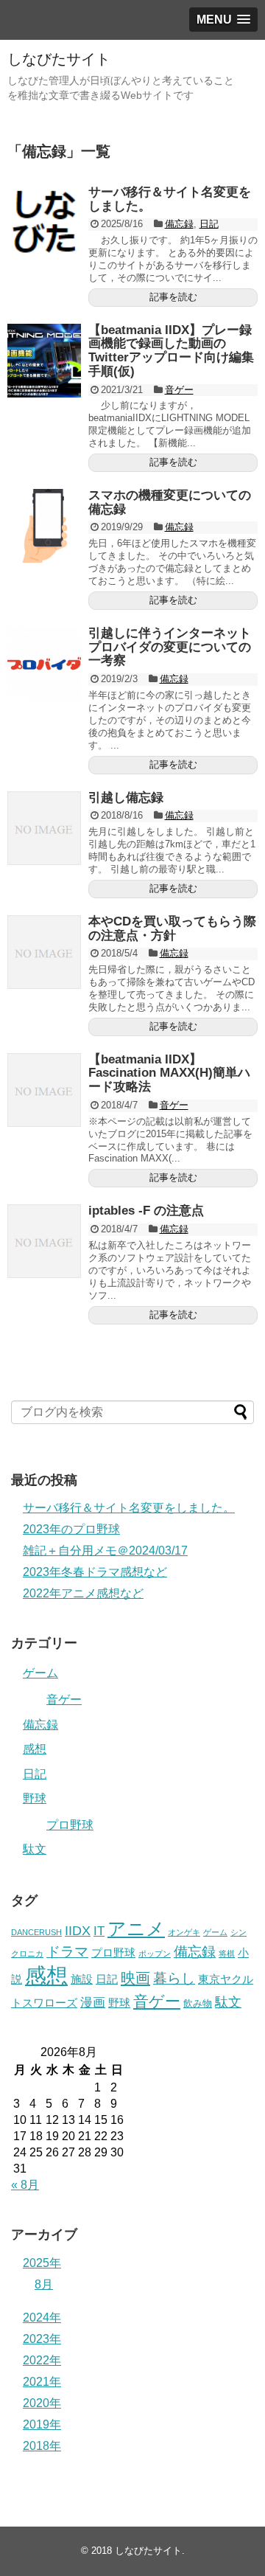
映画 (135, 1978)
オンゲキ (184, 1932)
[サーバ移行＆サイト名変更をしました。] (44, 223)
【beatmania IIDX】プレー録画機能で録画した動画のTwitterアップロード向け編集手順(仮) (171, 351)
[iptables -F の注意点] (44, 1241)
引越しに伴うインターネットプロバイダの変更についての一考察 (170, 647)
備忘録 (179, 224)
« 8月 (25, 2185)
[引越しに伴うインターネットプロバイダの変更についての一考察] (44, 664)
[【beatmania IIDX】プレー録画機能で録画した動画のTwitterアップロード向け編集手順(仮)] (44, 361)
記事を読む (173, 297)
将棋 (227, 1954)
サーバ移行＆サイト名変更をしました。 (170, 199)
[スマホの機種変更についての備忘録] (44, 526)
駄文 (35, 1849)
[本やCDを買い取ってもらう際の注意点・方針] (44, 952)
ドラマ (67, 1952)
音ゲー (179, 390)
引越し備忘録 (126, 798)
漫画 (93, 2002)
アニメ (136, 1928)
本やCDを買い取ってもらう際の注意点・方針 (172, 928)
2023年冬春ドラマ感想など (95, 1572)
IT (99, 1931)
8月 (44, 2284)
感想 (35, 1749)
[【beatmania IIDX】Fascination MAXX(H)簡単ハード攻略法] (44, 1090)
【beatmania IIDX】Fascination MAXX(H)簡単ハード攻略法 (169, 1073)
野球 (35, 1798)
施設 (82, 1979)
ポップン (155, 1954)
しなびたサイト (59, 59)
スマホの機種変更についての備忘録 (170, 502)
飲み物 (198, 2003)
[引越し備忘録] (44, 828)
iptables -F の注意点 (146, 1211)
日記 (209, 224)
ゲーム (40, 1673)
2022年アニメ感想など (83, 1593)
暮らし (174, 1978)
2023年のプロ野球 (71, 1529)
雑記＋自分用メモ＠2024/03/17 (105, 1551)
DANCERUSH (36, 1932)
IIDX (78, 1931)
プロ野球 (70, 1825)
